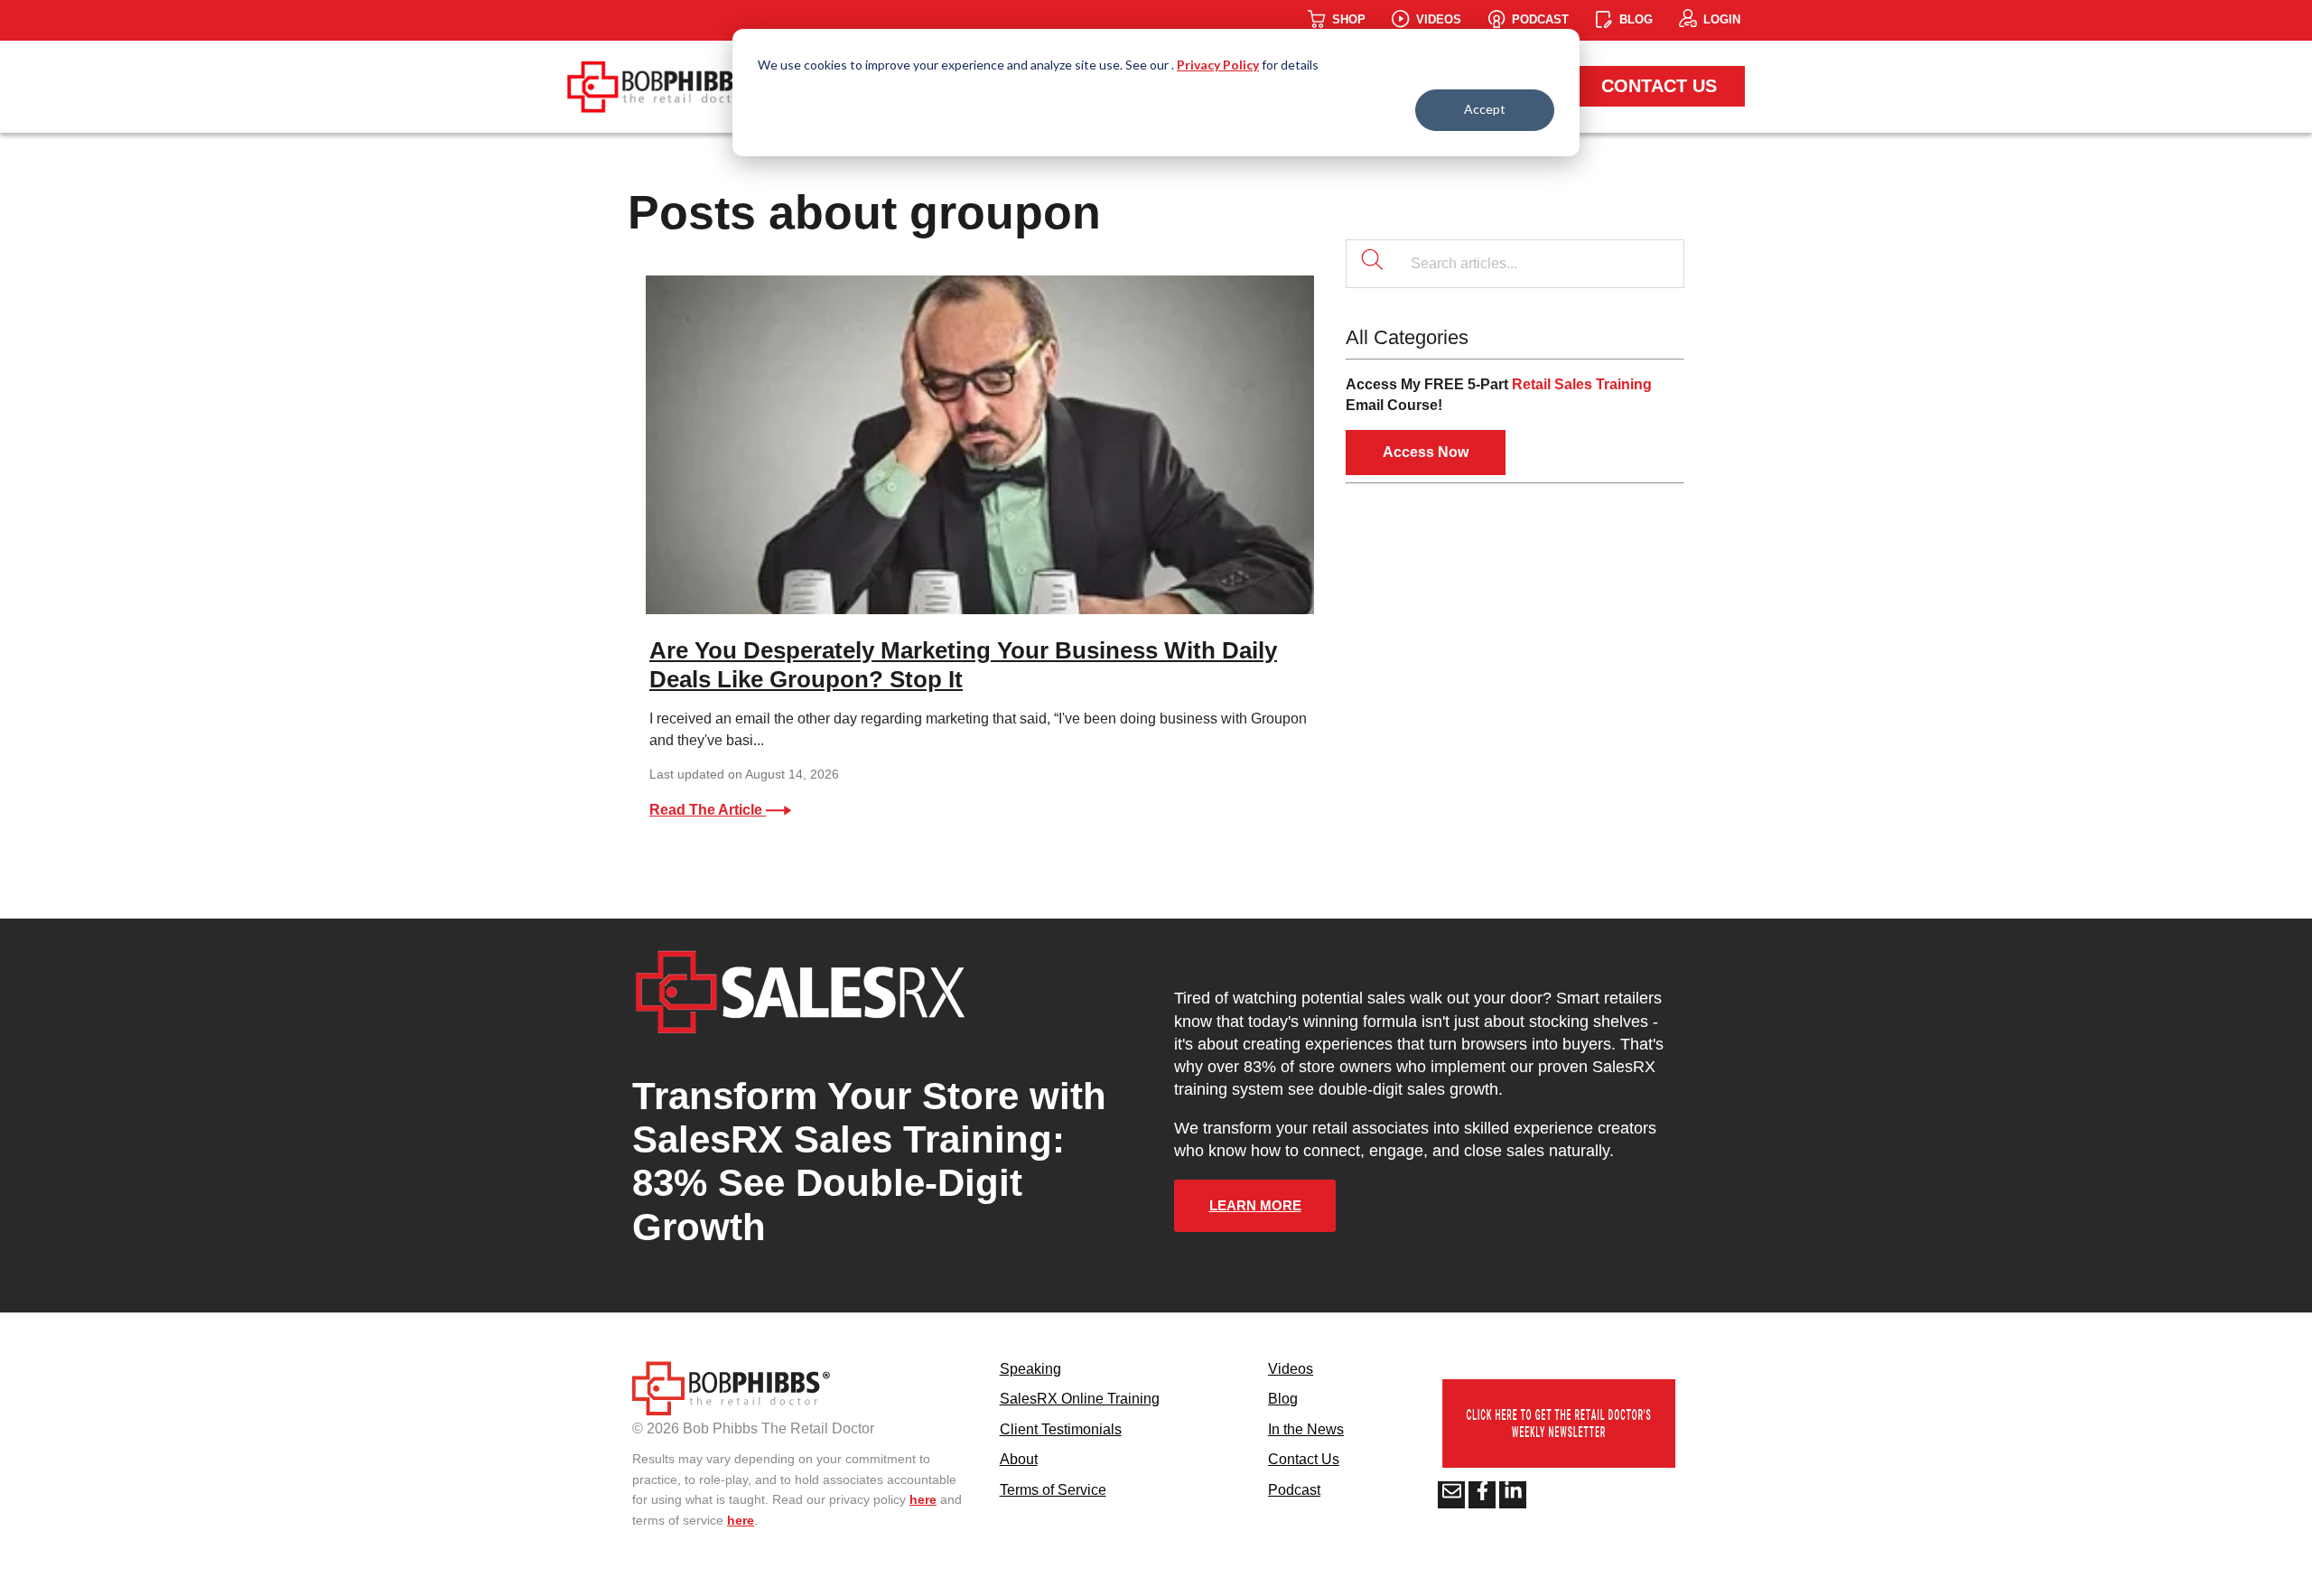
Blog (1283, 1399)
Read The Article (708, 810)
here (923, 1499)
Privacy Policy (1218, 65)
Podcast (1294, 1490)
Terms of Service (1053, 1490)
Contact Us (1659, 86)
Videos (1291, 1369)
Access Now (1426, 452)
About (1019, 1459)
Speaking (1030, 1369)
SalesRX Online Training (1080, 1399)
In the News (1306, 1429)
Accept (1485, 109)
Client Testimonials (1061, 1429)
